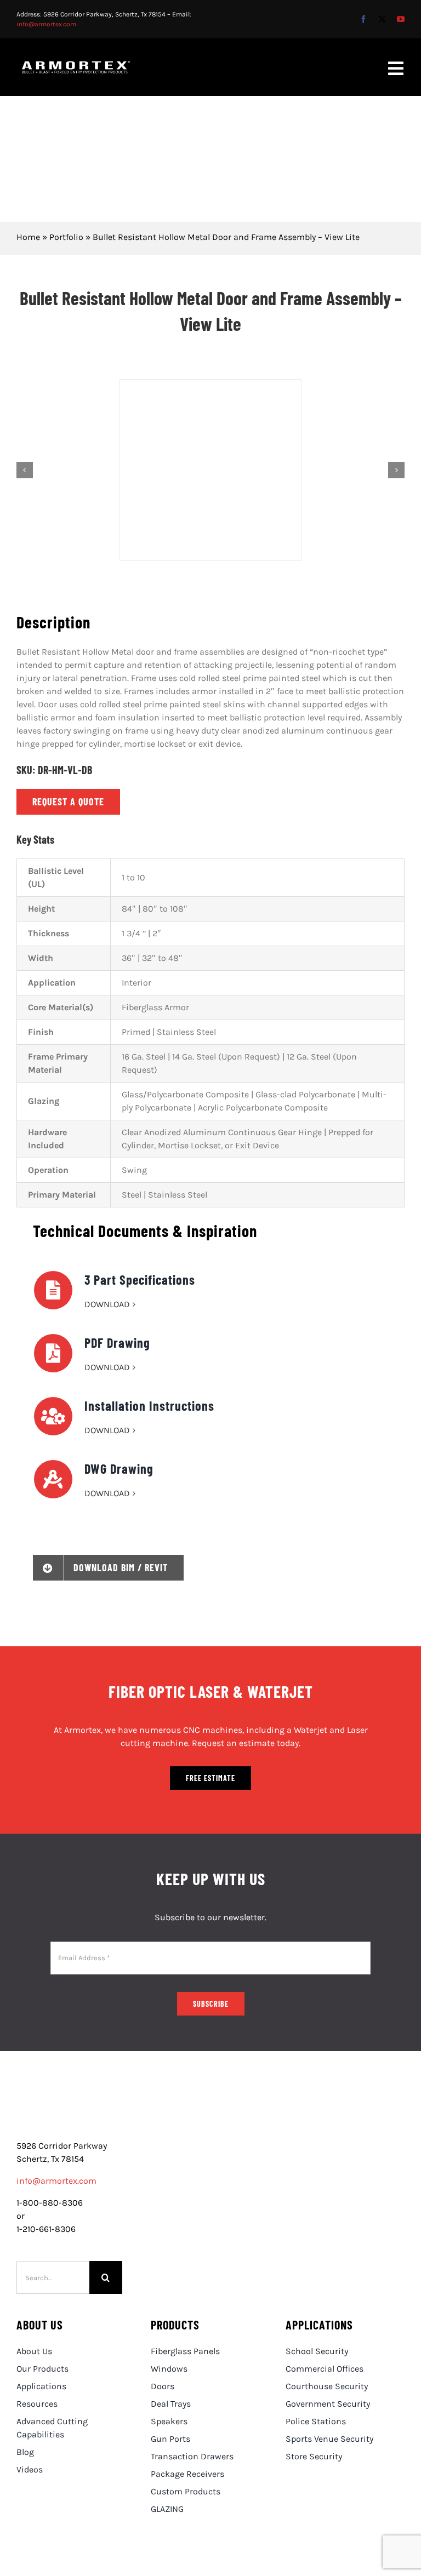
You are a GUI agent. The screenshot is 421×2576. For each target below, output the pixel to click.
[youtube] (401, 19)
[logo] (69, 2105)
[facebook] (363, 19)
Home (28, 237)
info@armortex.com (46, 24)
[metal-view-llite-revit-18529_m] (210, 470)
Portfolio (66, 237)
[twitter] (382, 19)
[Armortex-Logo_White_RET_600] (76, 65)
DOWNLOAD (107, 1304)
